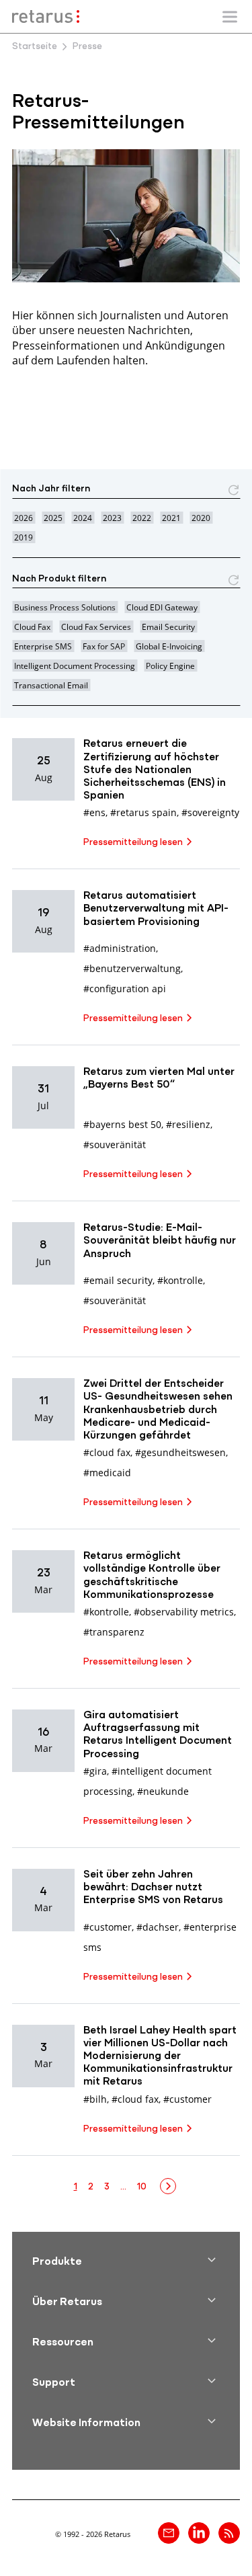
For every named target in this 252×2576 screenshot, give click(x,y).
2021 (171, 518)
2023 (112, 518)
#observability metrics (184, 1612)
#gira (95, 1771)
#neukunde (163, 1791)
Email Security (168, 627)
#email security (118, 1280)
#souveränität (115, 1144)
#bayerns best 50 (122, 1124)
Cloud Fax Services (96, 627)
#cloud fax (107, 1452)
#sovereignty (210, 812)
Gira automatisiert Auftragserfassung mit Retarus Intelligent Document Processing (158, 1735)
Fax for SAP (104, 646)
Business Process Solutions (65, 607)
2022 (142, 518)
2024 (83, 518)
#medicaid (107, 1473)
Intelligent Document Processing (75, 666)
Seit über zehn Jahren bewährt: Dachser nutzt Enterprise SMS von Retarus (153, 1888)
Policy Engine (170, 666)
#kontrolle (180, 1280)
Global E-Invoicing (169, 646)
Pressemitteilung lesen (133, 843)
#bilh (95, 2099)
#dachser (158, 1927)
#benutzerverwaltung (132, 968)
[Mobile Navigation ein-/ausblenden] (230, 17)
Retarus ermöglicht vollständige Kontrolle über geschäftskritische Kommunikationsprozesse (152, 1576)
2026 (24, 518)
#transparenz (114, 1632)
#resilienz (188, 1124)
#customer (108, 1927)
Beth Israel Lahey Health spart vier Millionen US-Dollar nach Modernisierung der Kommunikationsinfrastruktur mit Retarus (160, 2057)
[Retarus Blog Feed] (229, 2533)
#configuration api (125, 989)
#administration (120, 948)
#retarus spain (143, 812)
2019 (24, 537)
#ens (94, 812)
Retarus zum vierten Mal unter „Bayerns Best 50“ (159, 1079)
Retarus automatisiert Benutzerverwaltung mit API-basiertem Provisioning (156, 909)
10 (142, 2187)
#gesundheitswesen (180, 1452)
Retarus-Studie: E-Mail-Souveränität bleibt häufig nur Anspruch (160, 1241)
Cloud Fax (32, 627)
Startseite (35, 47)
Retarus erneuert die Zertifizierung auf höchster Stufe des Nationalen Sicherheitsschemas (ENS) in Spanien (155, 770)
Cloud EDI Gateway (162, 607)
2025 (53, 518)
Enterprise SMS (43, 646)
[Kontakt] (169, 2533)
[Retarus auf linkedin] (199, 2533)
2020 (201, 518)
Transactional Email (51, 685)
